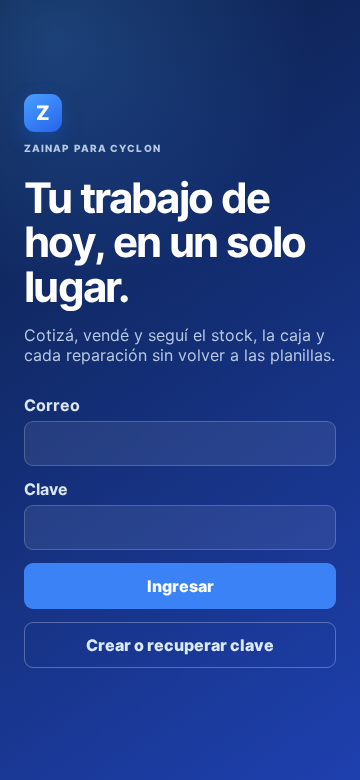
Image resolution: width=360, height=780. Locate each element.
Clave (46, 489)
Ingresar (180, 586)
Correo (52, 405)
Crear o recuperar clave (180, 645)
